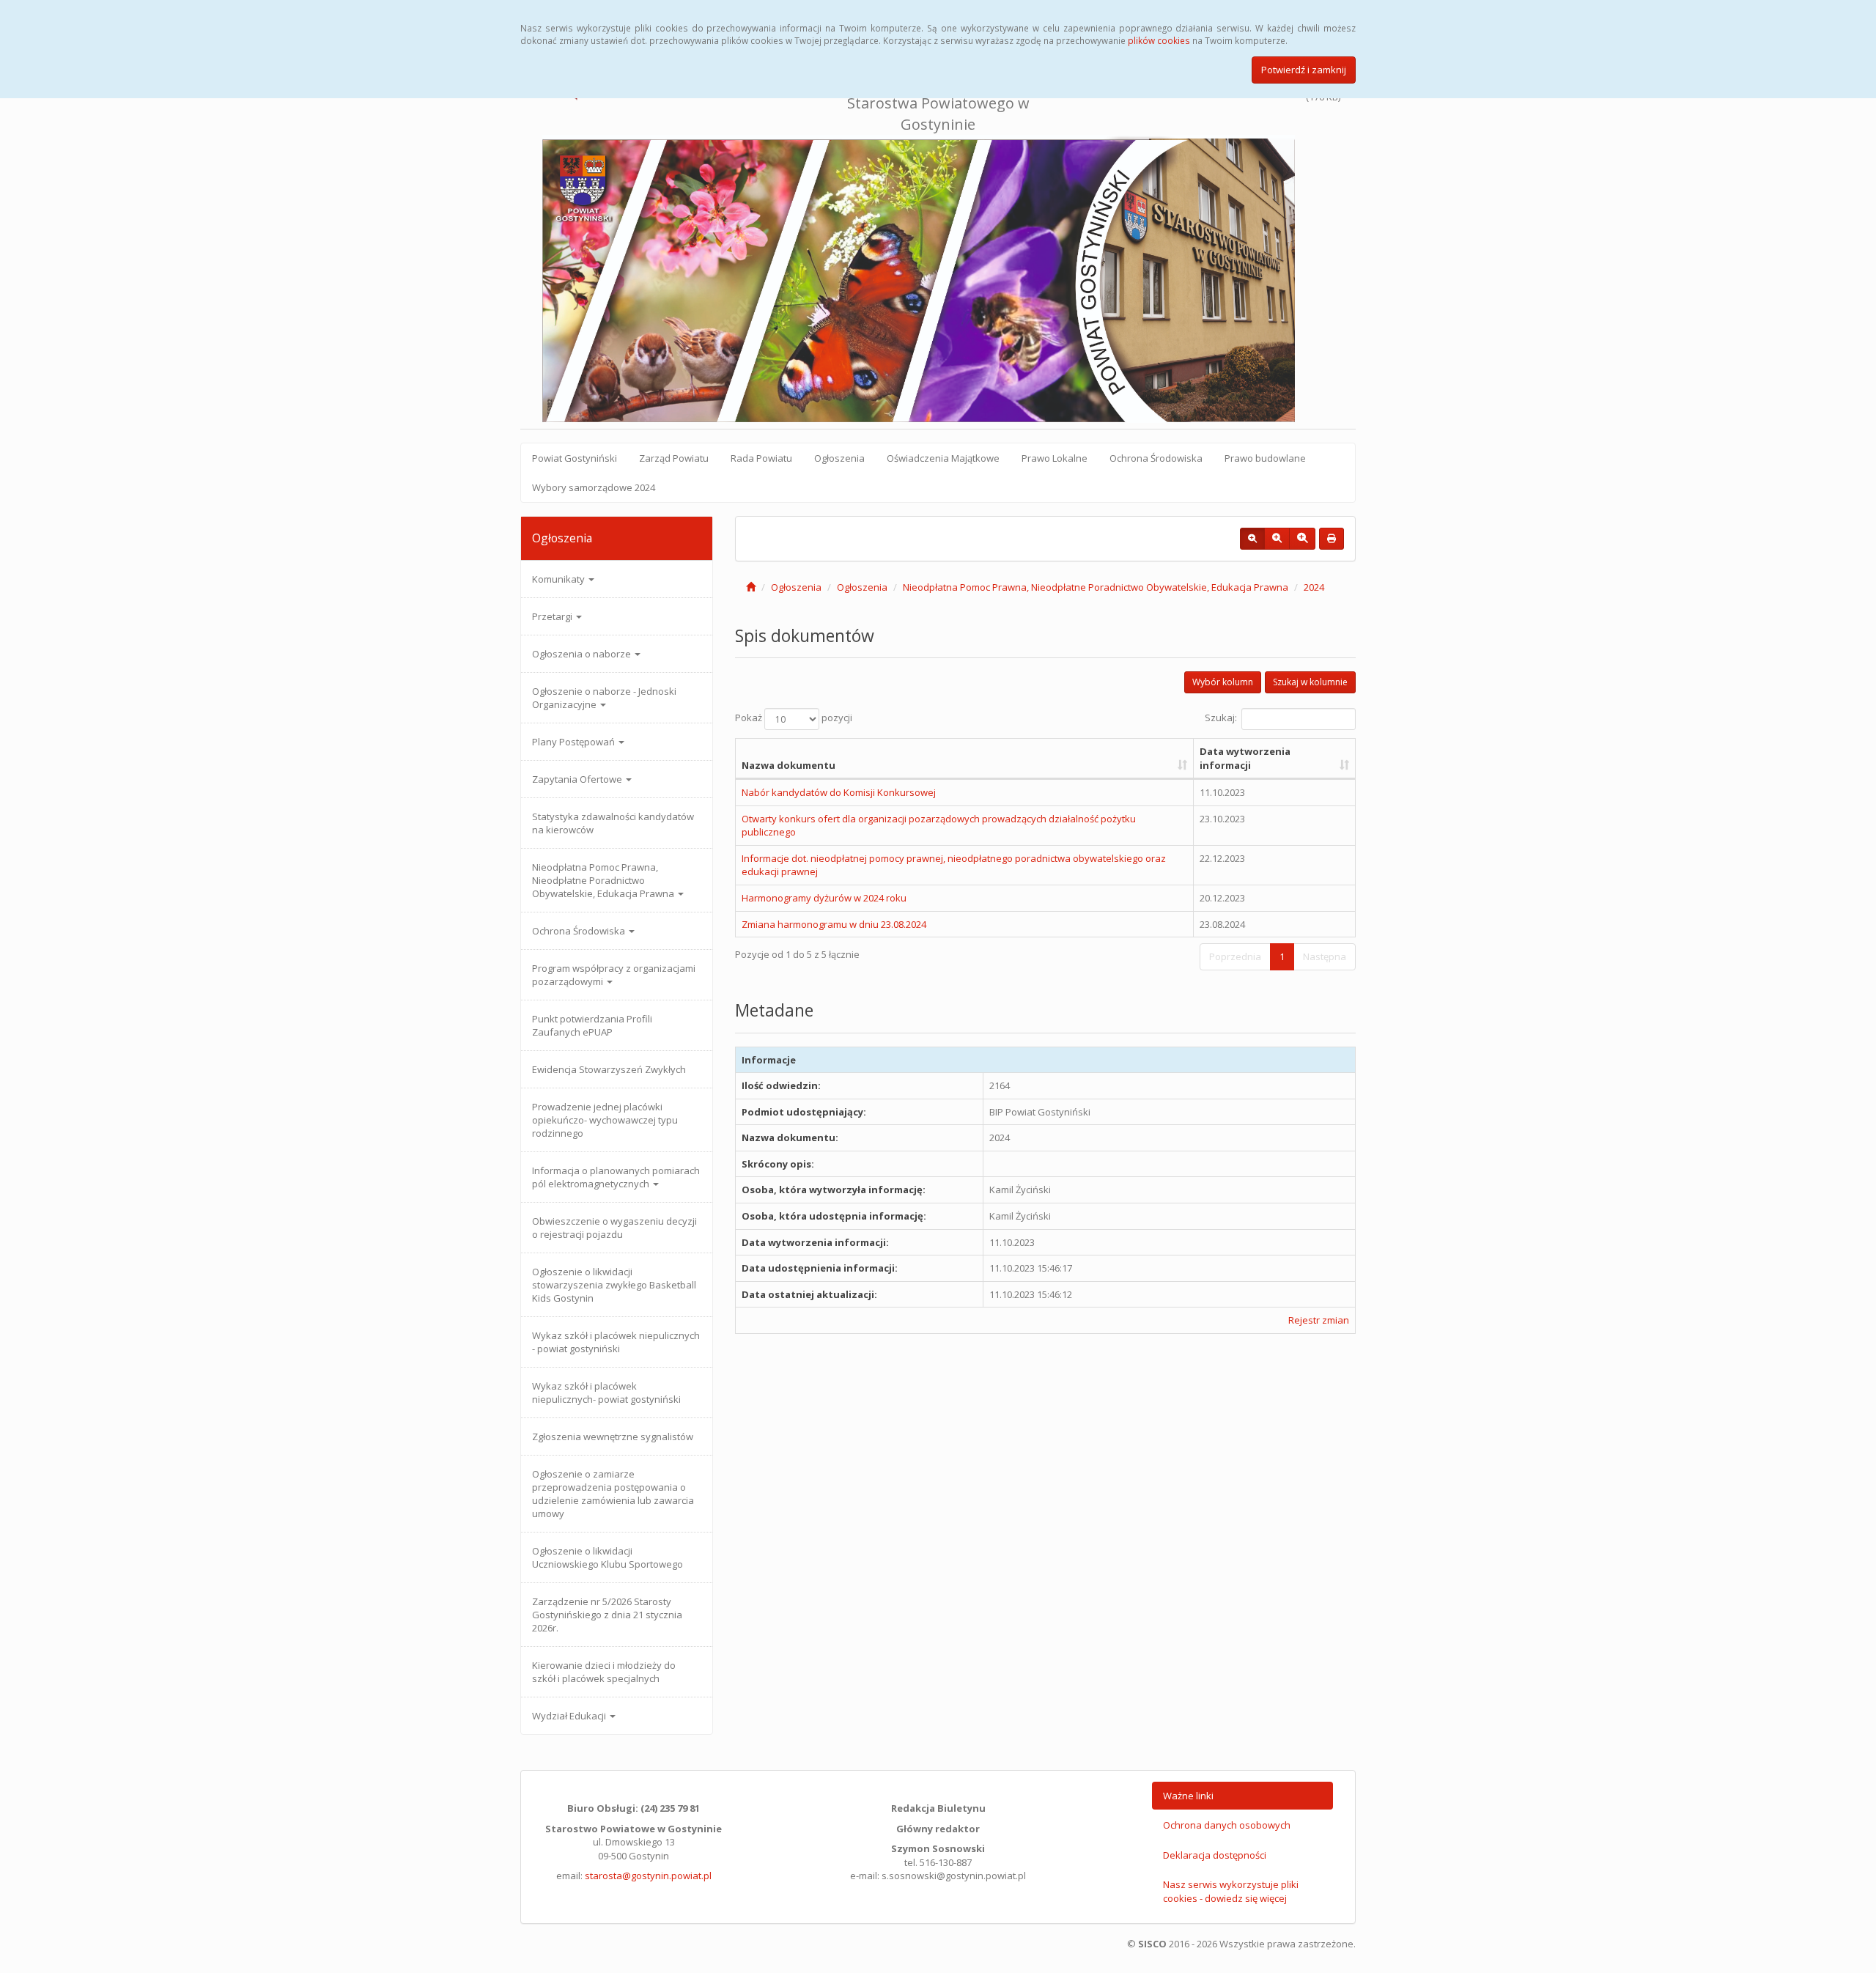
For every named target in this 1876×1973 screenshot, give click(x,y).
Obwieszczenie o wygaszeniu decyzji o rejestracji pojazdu (614, 1228)
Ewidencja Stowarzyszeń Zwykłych (609, 1069)
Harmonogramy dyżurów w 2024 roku (824, 898)
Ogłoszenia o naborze (583, 654)
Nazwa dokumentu (789, 765)
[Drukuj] (1332, 539)
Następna (1325, 956)
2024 (1314, 587)
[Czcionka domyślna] (1252, 539)
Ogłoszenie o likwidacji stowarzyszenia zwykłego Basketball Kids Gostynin (614, 1285)
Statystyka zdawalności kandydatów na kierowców (613, 823)
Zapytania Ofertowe (578, 779)
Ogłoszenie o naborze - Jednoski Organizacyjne (604, 698)
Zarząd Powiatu (674, 458)
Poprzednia (1235, 956)
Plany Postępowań (575, 742)
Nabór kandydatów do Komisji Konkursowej (839, 792)
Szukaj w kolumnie (1310, 682)
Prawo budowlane (1265, 458)
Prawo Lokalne (1055, 458)
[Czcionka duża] (1302, 539)
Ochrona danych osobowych (1227, 1825)
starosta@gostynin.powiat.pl (648, 1876)
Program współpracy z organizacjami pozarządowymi (614, 975)
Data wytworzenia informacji (1245, 758)
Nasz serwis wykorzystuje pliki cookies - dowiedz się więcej (1231, 1891)
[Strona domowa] (751, 587)
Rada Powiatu (761, 458)
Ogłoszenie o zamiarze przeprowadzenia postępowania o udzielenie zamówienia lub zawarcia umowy (613, 1494)
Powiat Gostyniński (575, 458)
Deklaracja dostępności (1215, 1855)
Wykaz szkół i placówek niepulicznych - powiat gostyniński (616, 1342)
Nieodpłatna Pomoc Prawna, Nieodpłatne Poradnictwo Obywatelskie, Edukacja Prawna (604, 880)
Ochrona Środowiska (1156, 458)
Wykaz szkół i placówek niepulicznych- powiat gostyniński (606, 1393)
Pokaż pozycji (794, 718)
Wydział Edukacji (570, 1716)
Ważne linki (1188, 1796)
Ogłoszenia (839, 458)
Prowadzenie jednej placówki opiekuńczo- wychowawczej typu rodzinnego (605, 1120)
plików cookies (1159, 40)
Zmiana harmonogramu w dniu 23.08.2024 (834, 924)
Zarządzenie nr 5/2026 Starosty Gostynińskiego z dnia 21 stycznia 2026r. (607, 1615)
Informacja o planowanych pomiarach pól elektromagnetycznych (616, 1177)
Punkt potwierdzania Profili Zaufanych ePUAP (592, 1025)
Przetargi (553, 616)
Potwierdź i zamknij (1304, 70)
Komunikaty (560, 579)
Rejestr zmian (1319, 1320)
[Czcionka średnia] (1277, 539)
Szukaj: (1221, 718)
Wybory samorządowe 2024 (594, 487)
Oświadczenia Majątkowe (943, 458)
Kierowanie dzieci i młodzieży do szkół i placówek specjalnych (604, 1672)
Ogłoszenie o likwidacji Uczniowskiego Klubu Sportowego (608, 1557)
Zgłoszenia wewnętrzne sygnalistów (613, 1437)
